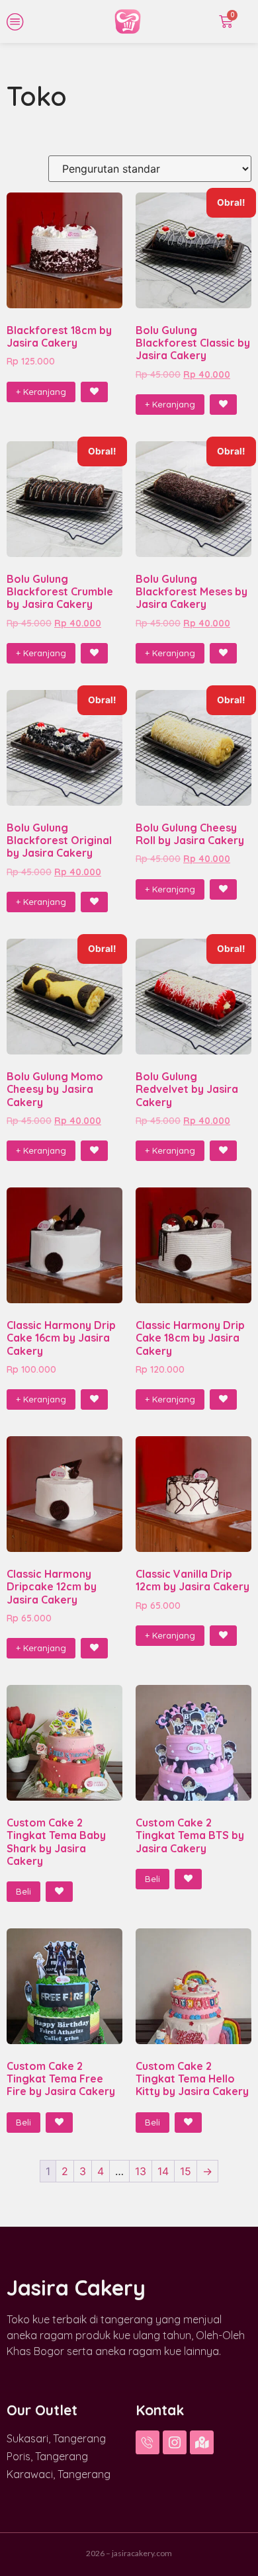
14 (163, 2171)
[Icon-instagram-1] (175, 2442)
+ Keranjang (41, 392)
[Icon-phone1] (148, 2442)
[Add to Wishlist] (94, 392)
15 (186, 2171)
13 (141, 2171)
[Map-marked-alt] (202, 2442)
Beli (23, 1891)
